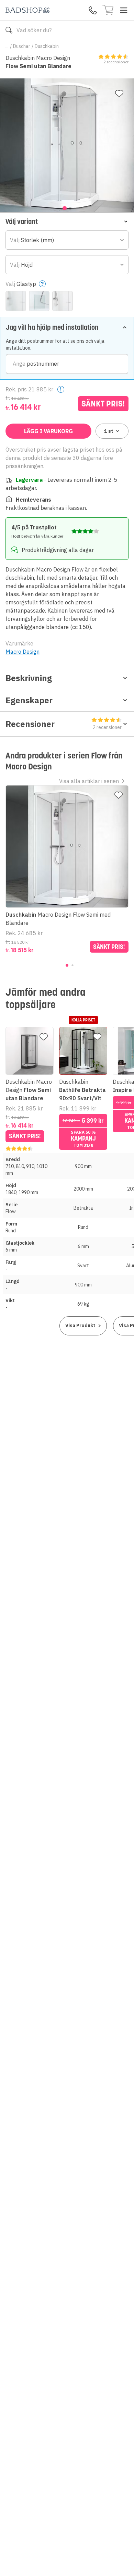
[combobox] (67, 240)
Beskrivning (29, 678)
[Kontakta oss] (93, 10)
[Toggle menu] (124, 10)
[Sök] (9, 30)
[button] (67, 221)
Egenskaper (29, 700)
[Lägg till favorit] (119, 93)
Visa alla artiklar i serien (89, 781)
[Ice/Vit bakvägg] (16, 301)
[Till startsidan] (27, 10)
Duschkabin (47, 46)
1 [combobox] (109, 431)
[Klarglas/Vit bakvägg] (63, 301)
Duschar (22, 46)
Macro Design (23, 652)
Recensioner (64, 724)
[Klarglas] (39, 301)
